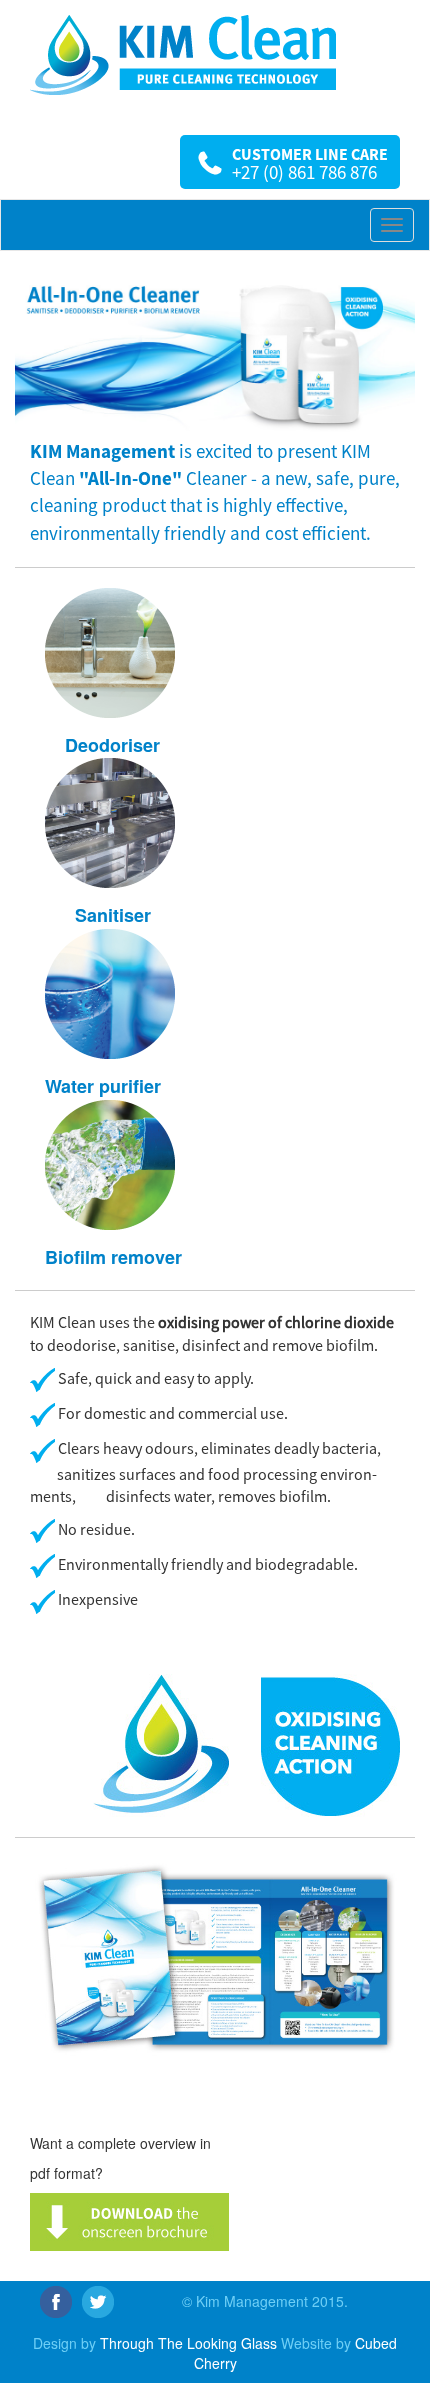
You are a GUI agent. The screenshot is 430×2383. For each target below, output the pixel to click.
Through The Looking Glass (188, 2343)
